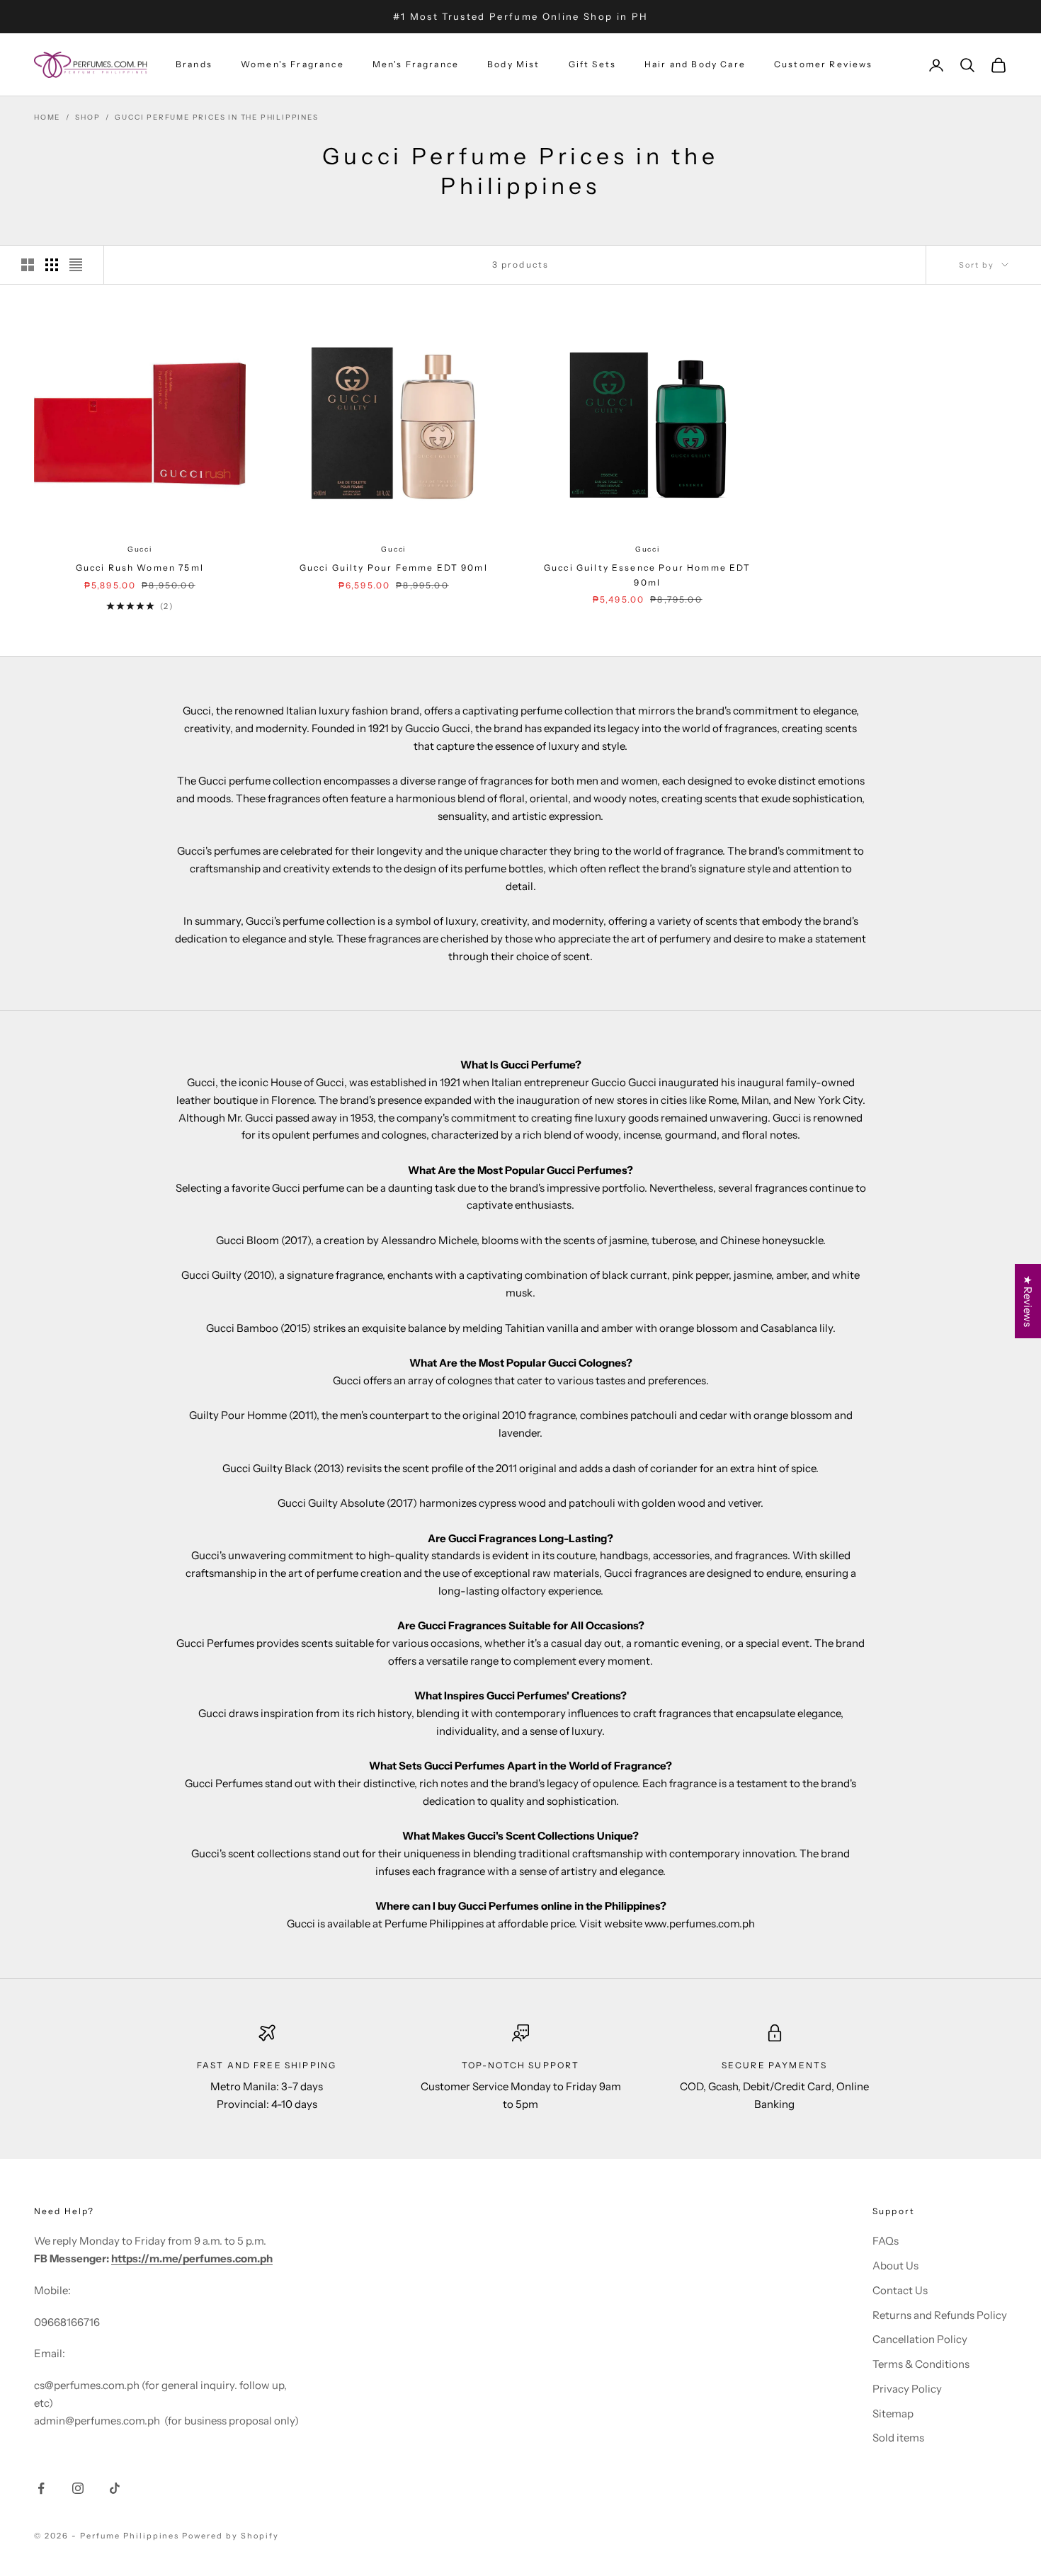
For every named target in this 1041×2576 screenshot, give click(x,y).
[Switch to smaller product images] (52, 265)
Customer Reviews (824, 65)
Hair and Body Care (695, 65)
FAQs (886, 2241)
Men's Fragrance (416, 65)
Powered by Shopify (231, 2536)
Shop (87, 117)
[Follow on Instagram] (78, 2488)
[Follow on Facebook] (41, 2488)
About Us (895, 2266)
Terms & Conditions (921, 2364)
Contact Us (900, 2290)
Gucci (140, 549)
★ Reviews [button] (1028, 1301)
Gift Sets (592, 65)
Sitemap (893, 2413)
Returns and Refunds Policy (940, 2315)
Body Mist (513, 65)
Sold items (898, 2438)
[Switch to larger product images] (28, 265)
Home (47, 117)
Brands (194, 65)
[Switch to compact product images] (76, 265)
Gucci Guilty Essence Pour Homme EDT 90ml (648, 575)
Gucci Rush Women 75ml (140, 568)
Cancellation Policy (920, 2339)
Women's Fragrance (292, 65)
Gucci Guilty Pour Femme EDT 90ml (394, 568)
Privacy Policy (907, 2389)
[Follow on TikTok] (115, 2488)
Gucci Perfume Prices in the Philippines (216, 117)
